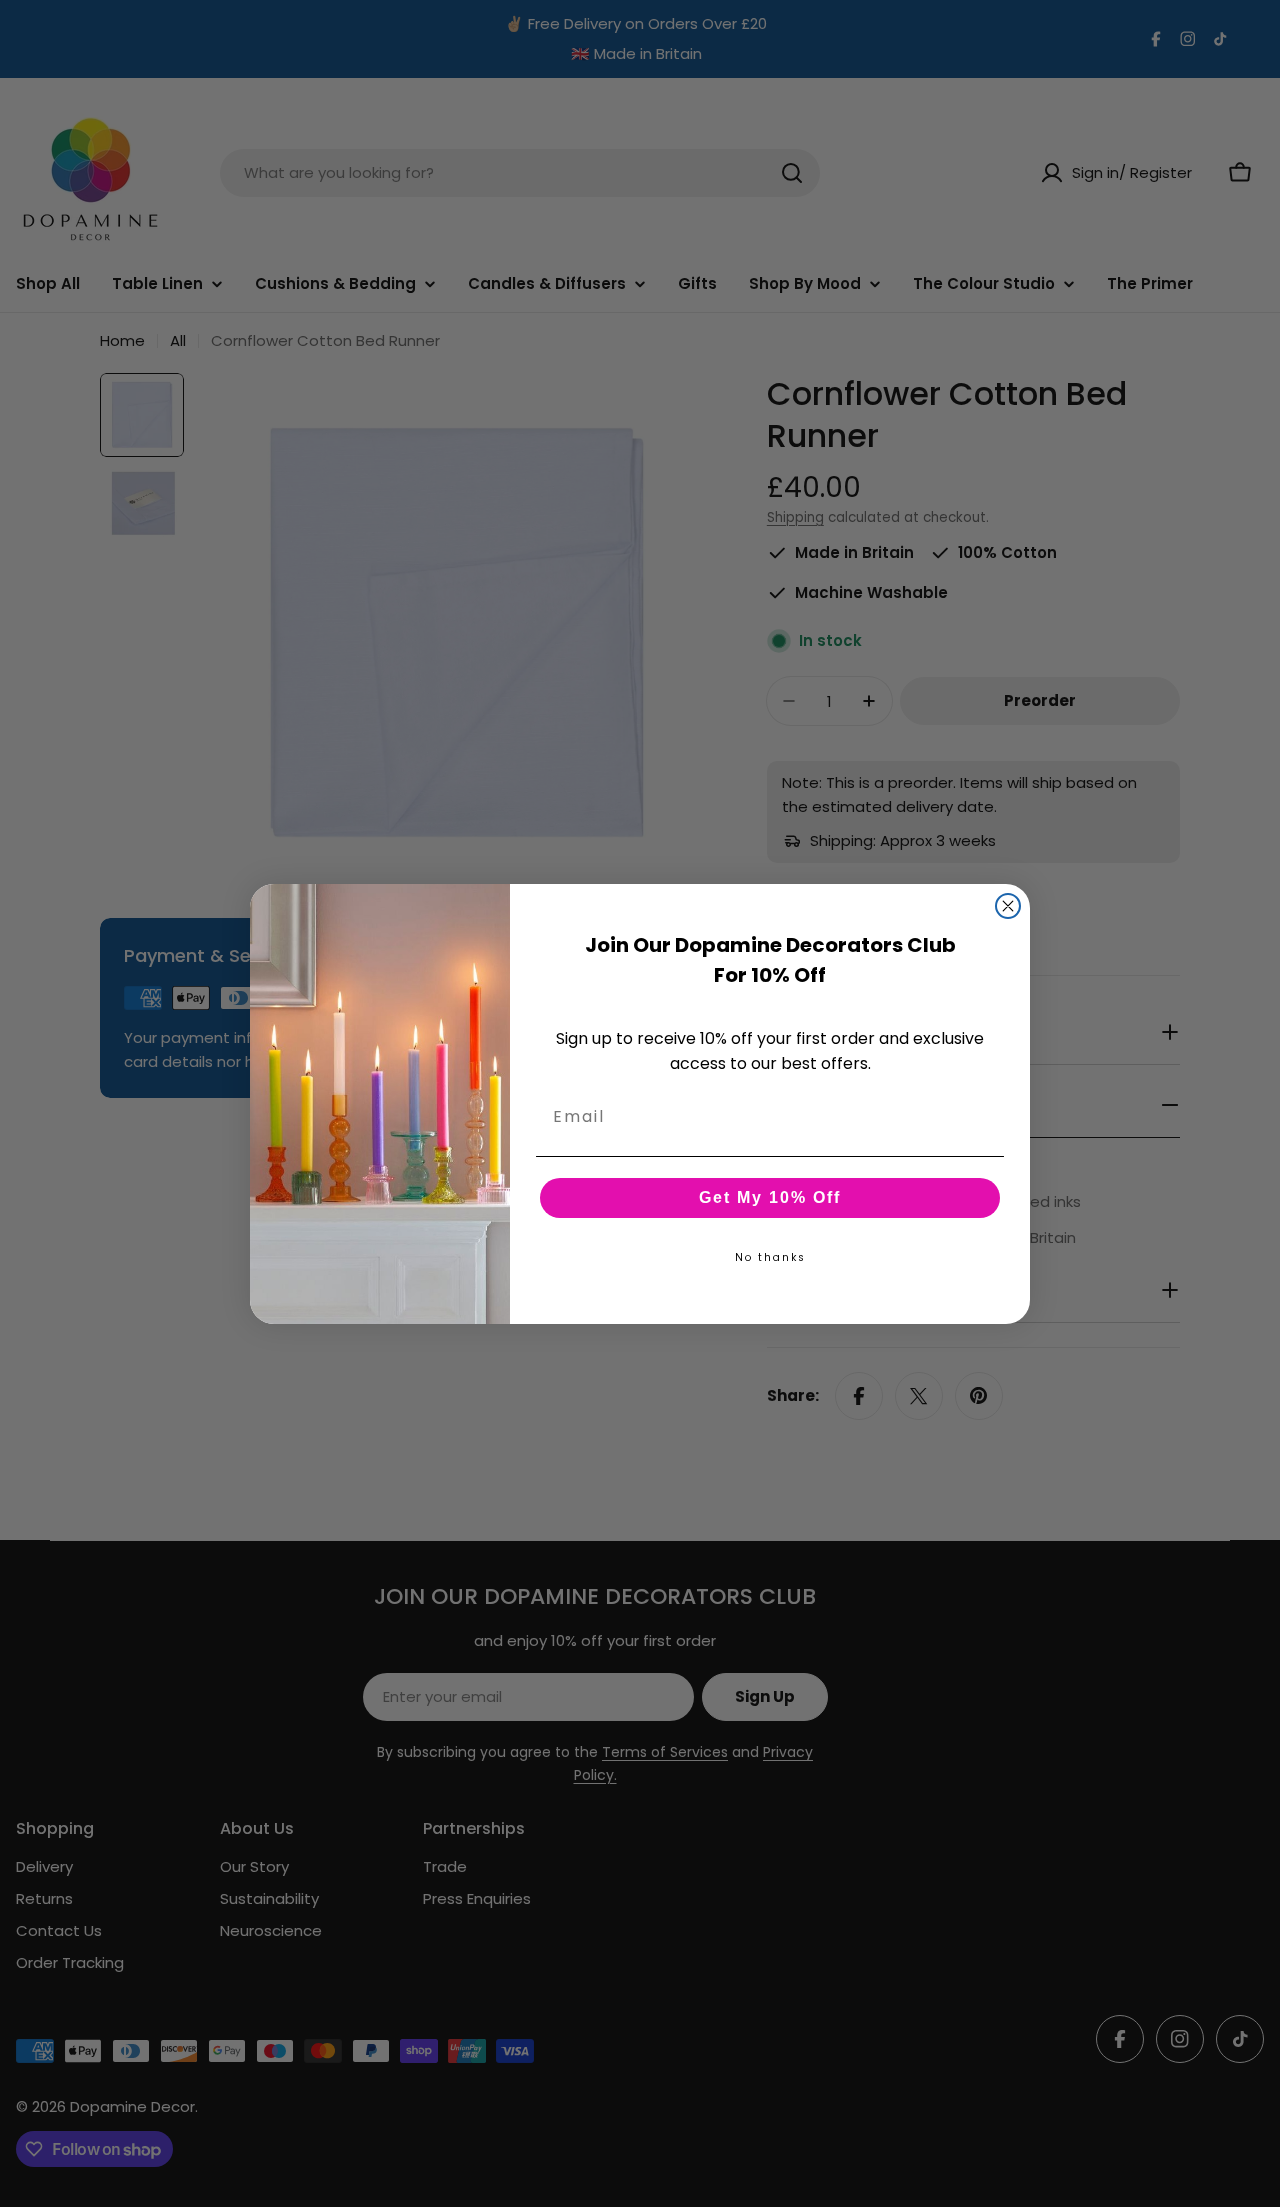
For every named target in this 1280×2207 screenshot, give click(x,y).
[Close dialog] (1008, 906)
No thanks (770, 1256)
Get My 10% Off (770, 1196)
